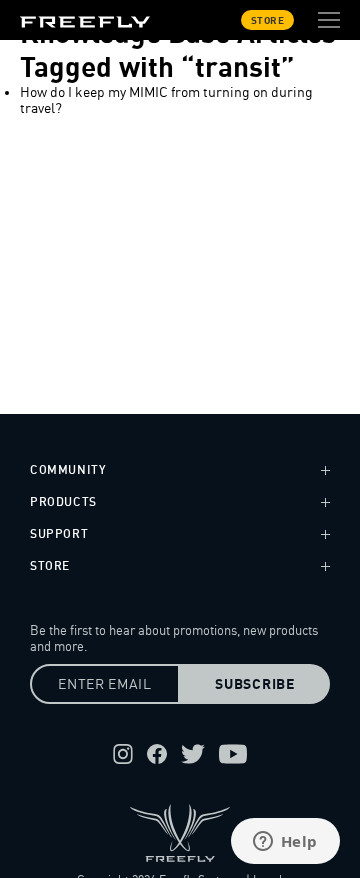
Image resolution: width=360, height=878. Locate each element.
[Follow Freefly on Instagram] (123, 754)
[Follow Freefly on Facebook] (157, 754)
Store (268, 20)
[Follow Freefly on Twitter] (193, 754)
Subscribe (254, 684)
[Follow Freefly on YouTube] (233, 754)
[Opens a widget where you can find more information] (285, 843)
